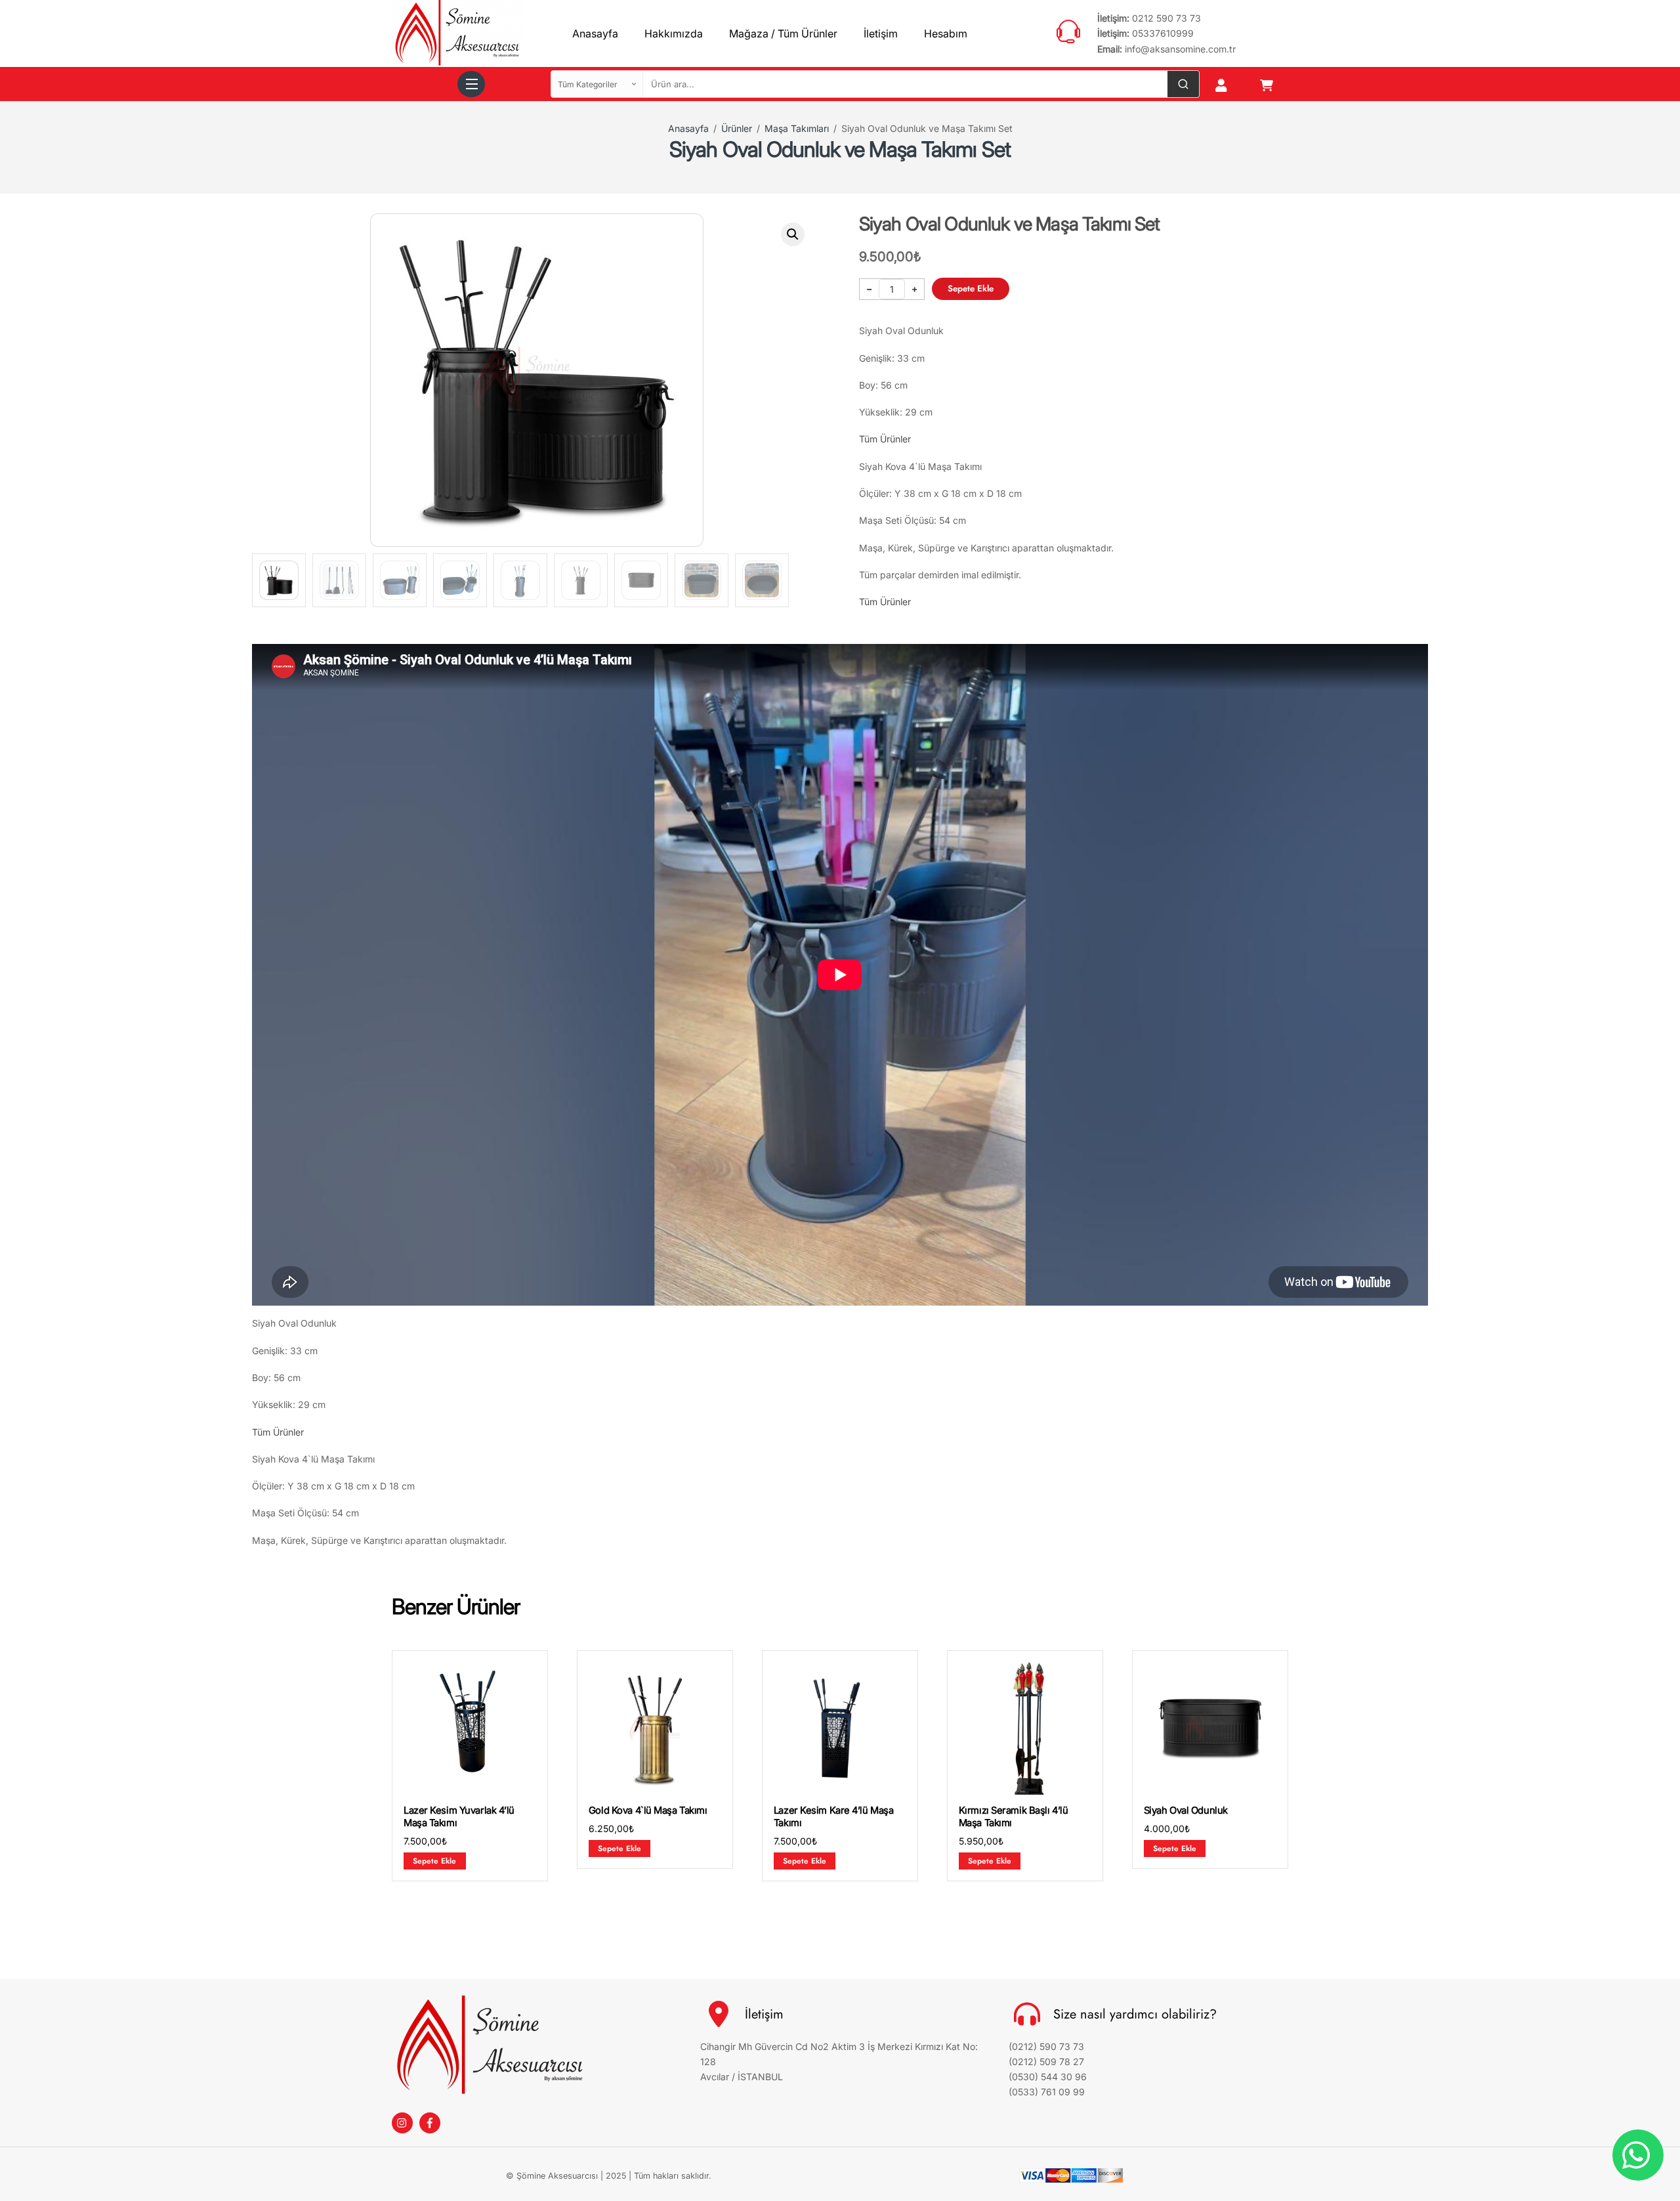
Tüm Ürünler (885, 439)
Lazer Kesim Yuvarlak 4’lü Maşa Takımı (459, 1817)
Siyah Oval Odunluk (1186, 1810)
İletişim (881, 33)
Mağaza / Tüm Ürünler (783, 33)
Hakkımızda (674, 33)
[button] (793, 234)
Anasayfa (595, 33)
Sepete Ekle (971, 288)
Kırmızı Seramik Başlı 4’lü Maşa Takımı (1014, 1817)
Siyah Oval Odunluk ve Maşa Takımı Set (840, 149)
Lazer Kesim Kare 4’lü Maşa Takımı (834, 1817)
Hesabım (946, 33)
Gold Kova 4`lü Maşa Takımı (648, 1810)
